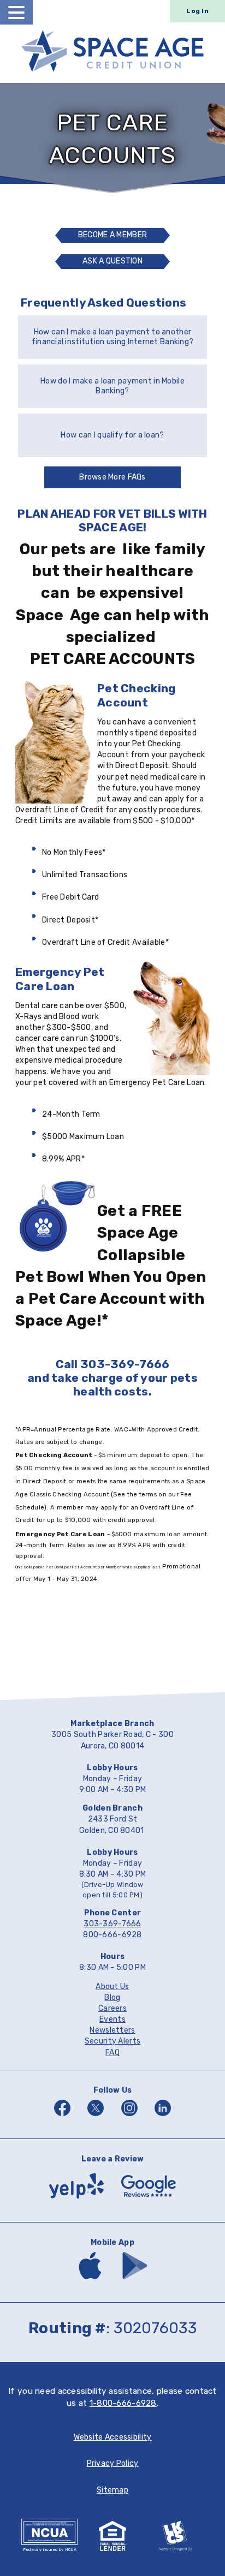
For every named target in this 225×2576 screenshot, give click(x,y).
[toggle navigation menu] (16, 12)
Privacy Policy (113, 2463)
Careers (112, 2008)
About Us (112, 1987)
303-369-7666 (112, 1924)
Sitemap (112, 2490)
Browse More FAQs (112, 477)
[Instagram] (129, 2117)
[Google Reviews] (149, 2201)
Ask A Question (116, 263)
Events (112, 2019)
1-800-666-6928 (123, 2403)
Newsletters (112, 2030)
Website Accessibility (113, 2437)
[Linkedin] (163, 2117)
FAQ (112, 2053)
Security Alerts (112, 2041)
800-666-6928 (112, 1935)
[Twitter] (96, 2117)
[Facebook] (62, 2117)
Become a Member (112, 235)
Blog (112, 1997)
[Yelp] (76, 2201)
